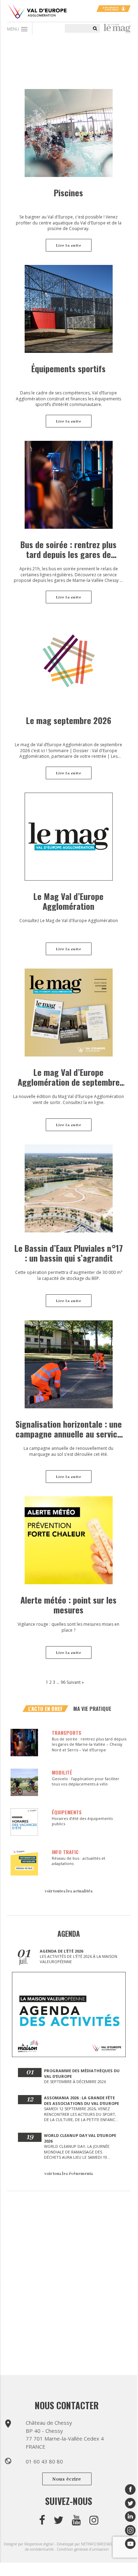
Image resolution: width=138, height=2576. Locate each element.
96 (63, 1682)
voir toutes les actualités (69, 1891)
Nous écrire (67, 2479)
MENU (18, 29)
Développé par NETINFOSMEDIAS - (86, 2544)
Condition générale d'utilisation (83, 2549)
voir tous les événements (69, 2174)
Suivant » (75, 1682)
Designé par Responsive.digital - (30, 2544)
